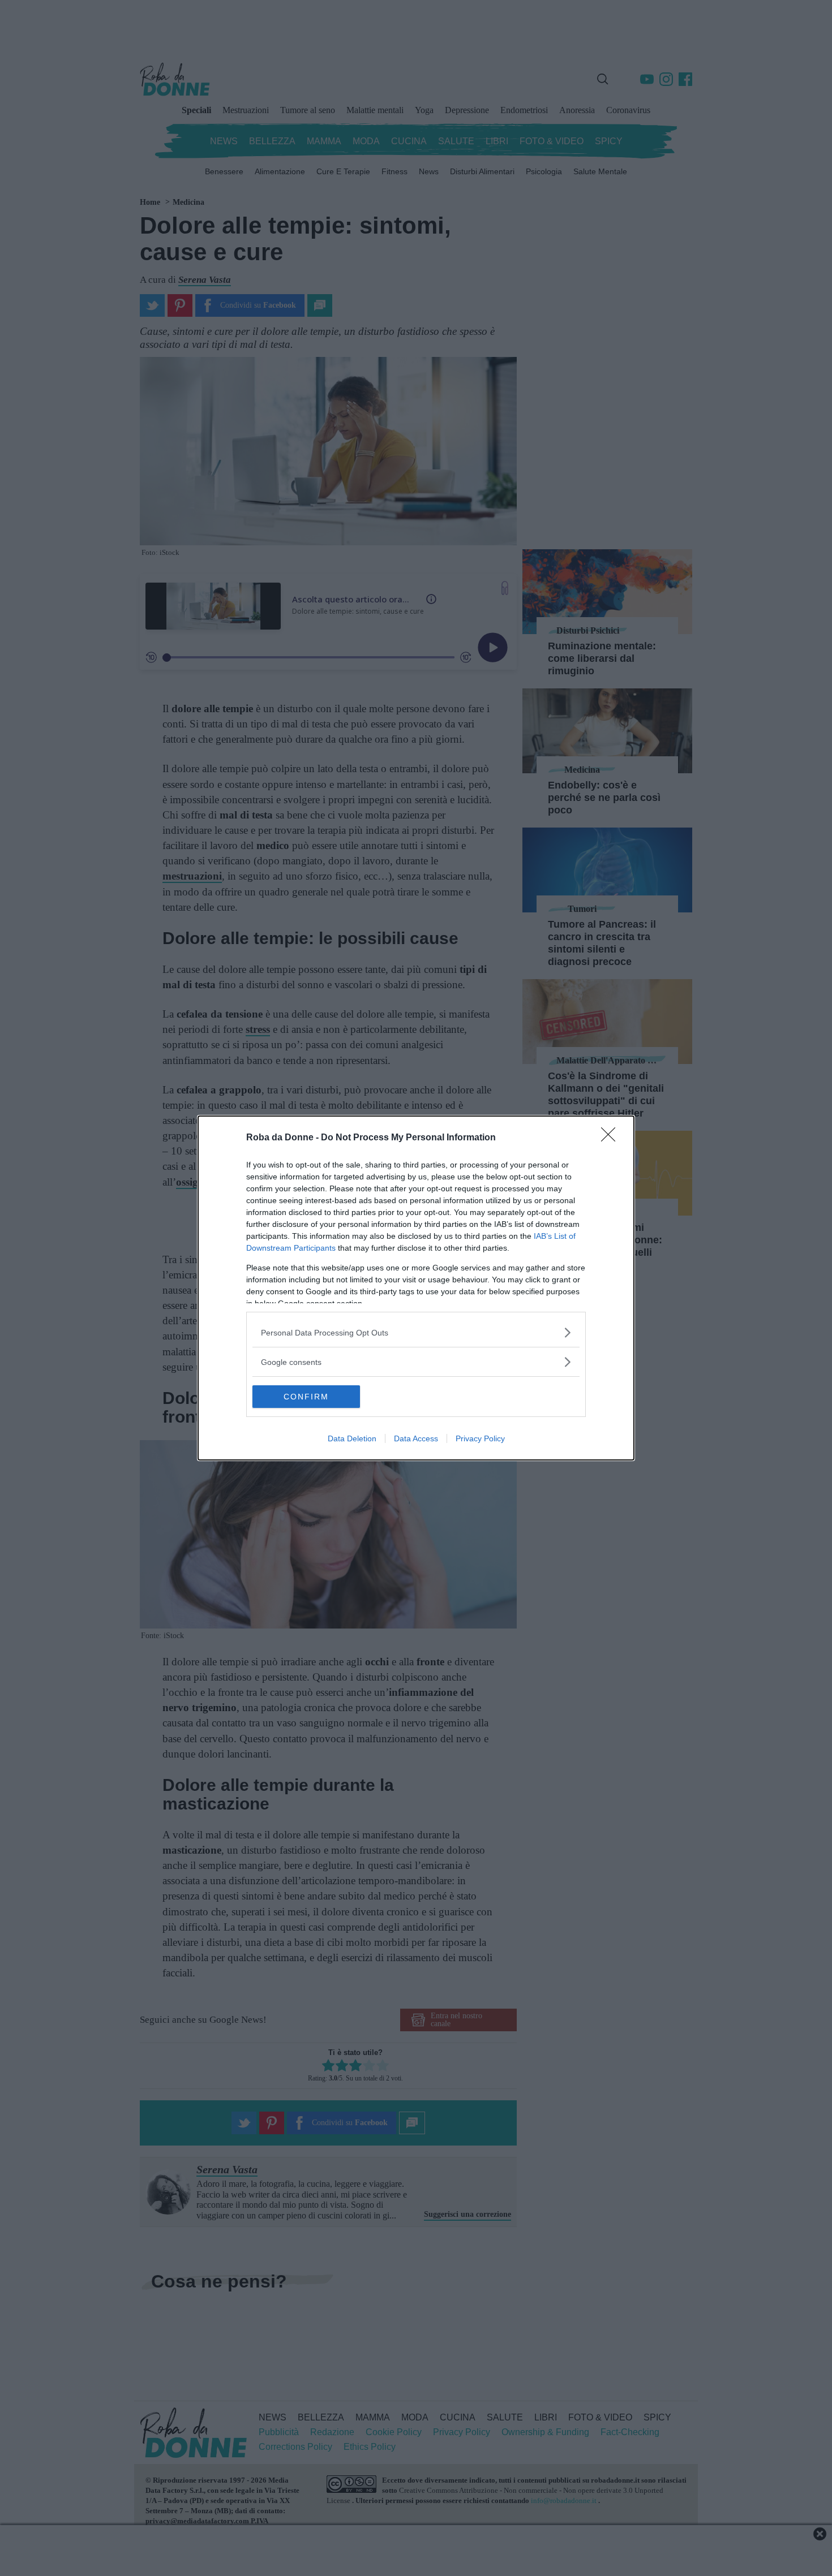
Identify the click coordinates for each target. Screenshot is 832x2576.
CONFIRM (306, 1397)
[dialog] (416, 1288)
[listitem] (416, 1332)
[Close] (612, 1138)
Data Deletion (352, 1438)
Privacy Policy (480, 1438)
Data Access (416, 1438)
